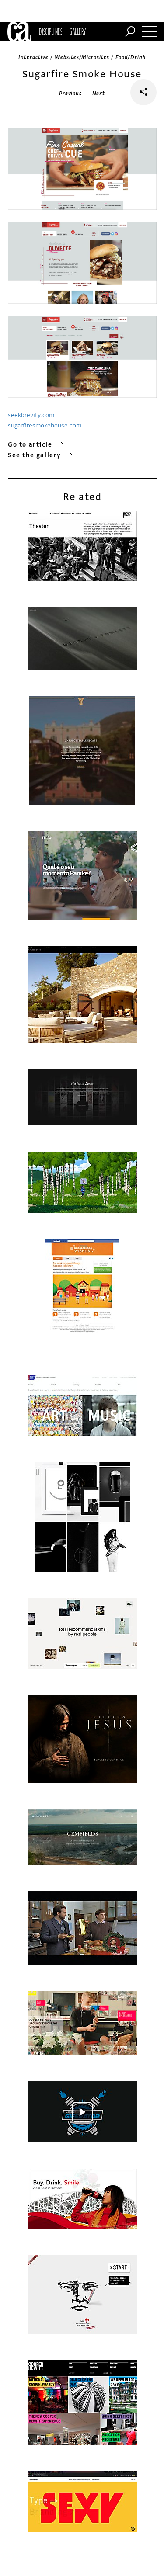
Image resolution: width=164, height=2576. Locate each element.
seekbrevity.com (31, 415)
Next (99, 94)
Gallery (78, 31)
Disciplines (51, 31)
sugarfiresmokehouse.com (45, 425)
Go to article (30, 445)
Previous (70, 94)
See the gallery (35, 455)
